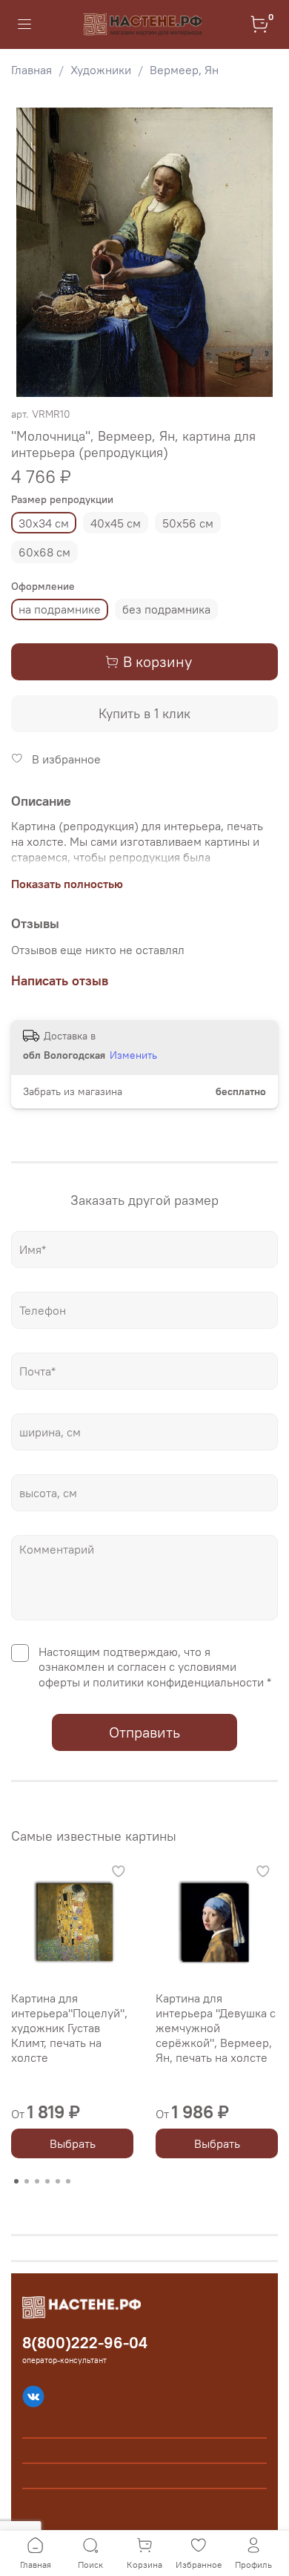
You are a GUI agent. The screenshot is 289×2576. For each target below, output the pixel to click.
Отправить (144, 1732)
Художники (101, 70)
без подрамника (166, 609)
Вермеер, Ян (184, 70)
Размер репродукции (62, 500)
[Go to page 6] (68, 2181)
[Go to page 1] (16, 2181)
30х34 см (44, 523)
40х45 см (116, 523)
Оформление (43, 586)
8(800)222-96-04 (85, 2343)
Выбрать (73, 2143)
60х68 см (44, 552)
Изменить (133, 1055)
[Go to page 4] (47, 2181)
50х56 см (188, 523)
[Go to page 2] (27, 2181)
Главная (31, 70)
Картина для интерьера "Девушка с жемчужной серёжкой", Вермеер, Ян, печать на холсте (216, 2028)
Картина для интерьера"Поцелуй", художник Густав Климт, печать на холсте (69, 2028)
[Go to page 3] (37, 2181)
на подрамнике (60, 609)
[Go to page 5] (58, 2181)
